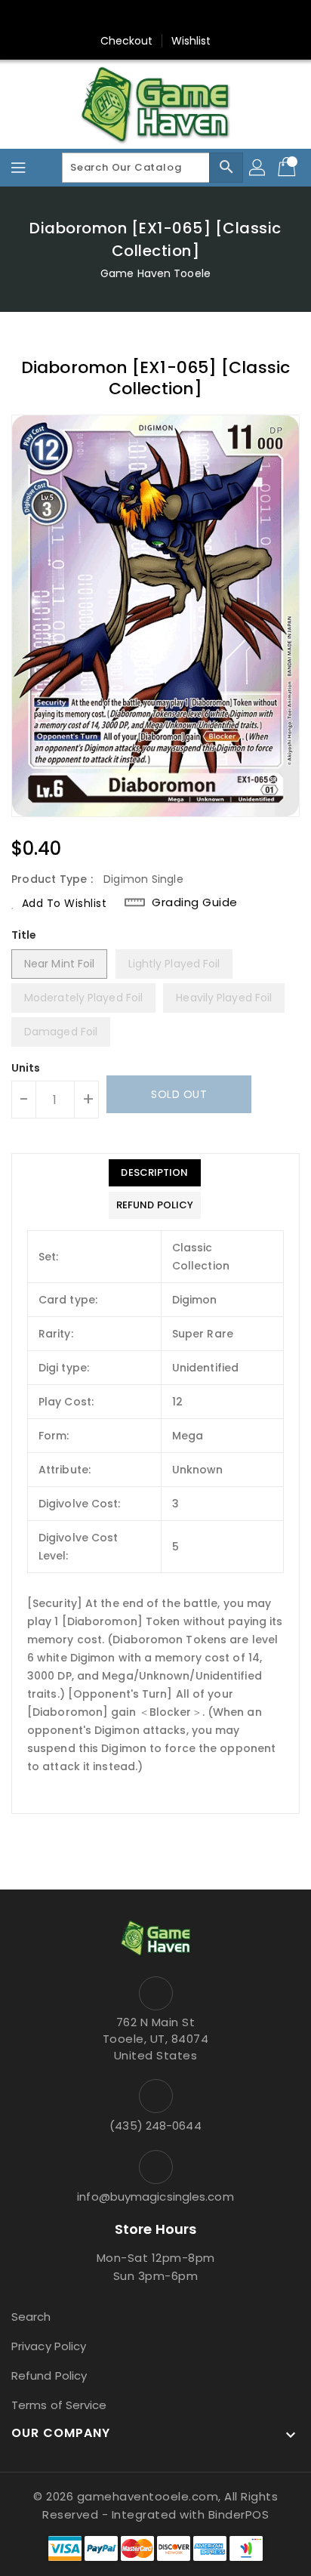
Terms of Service (59, 2405)
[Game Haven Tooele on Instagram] (155, 17)
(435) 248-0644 (155, 2126)
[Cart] (288, 168)
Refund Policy (49, 2375)
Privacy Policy (49, 2346)
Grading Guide (195, 902)
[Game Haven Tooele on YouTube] (184, 17)
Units (26, 1068)
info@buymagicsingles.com (155, 2197)
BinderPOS (239, 2514)
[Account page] (258, 168)
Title (24, 935)
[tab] (155, 1173)
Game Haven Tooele (155, 273)
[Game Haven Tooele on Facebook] (127, 17)
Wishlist (191, 41)
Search (31, 2317)
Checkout (127, 41)
